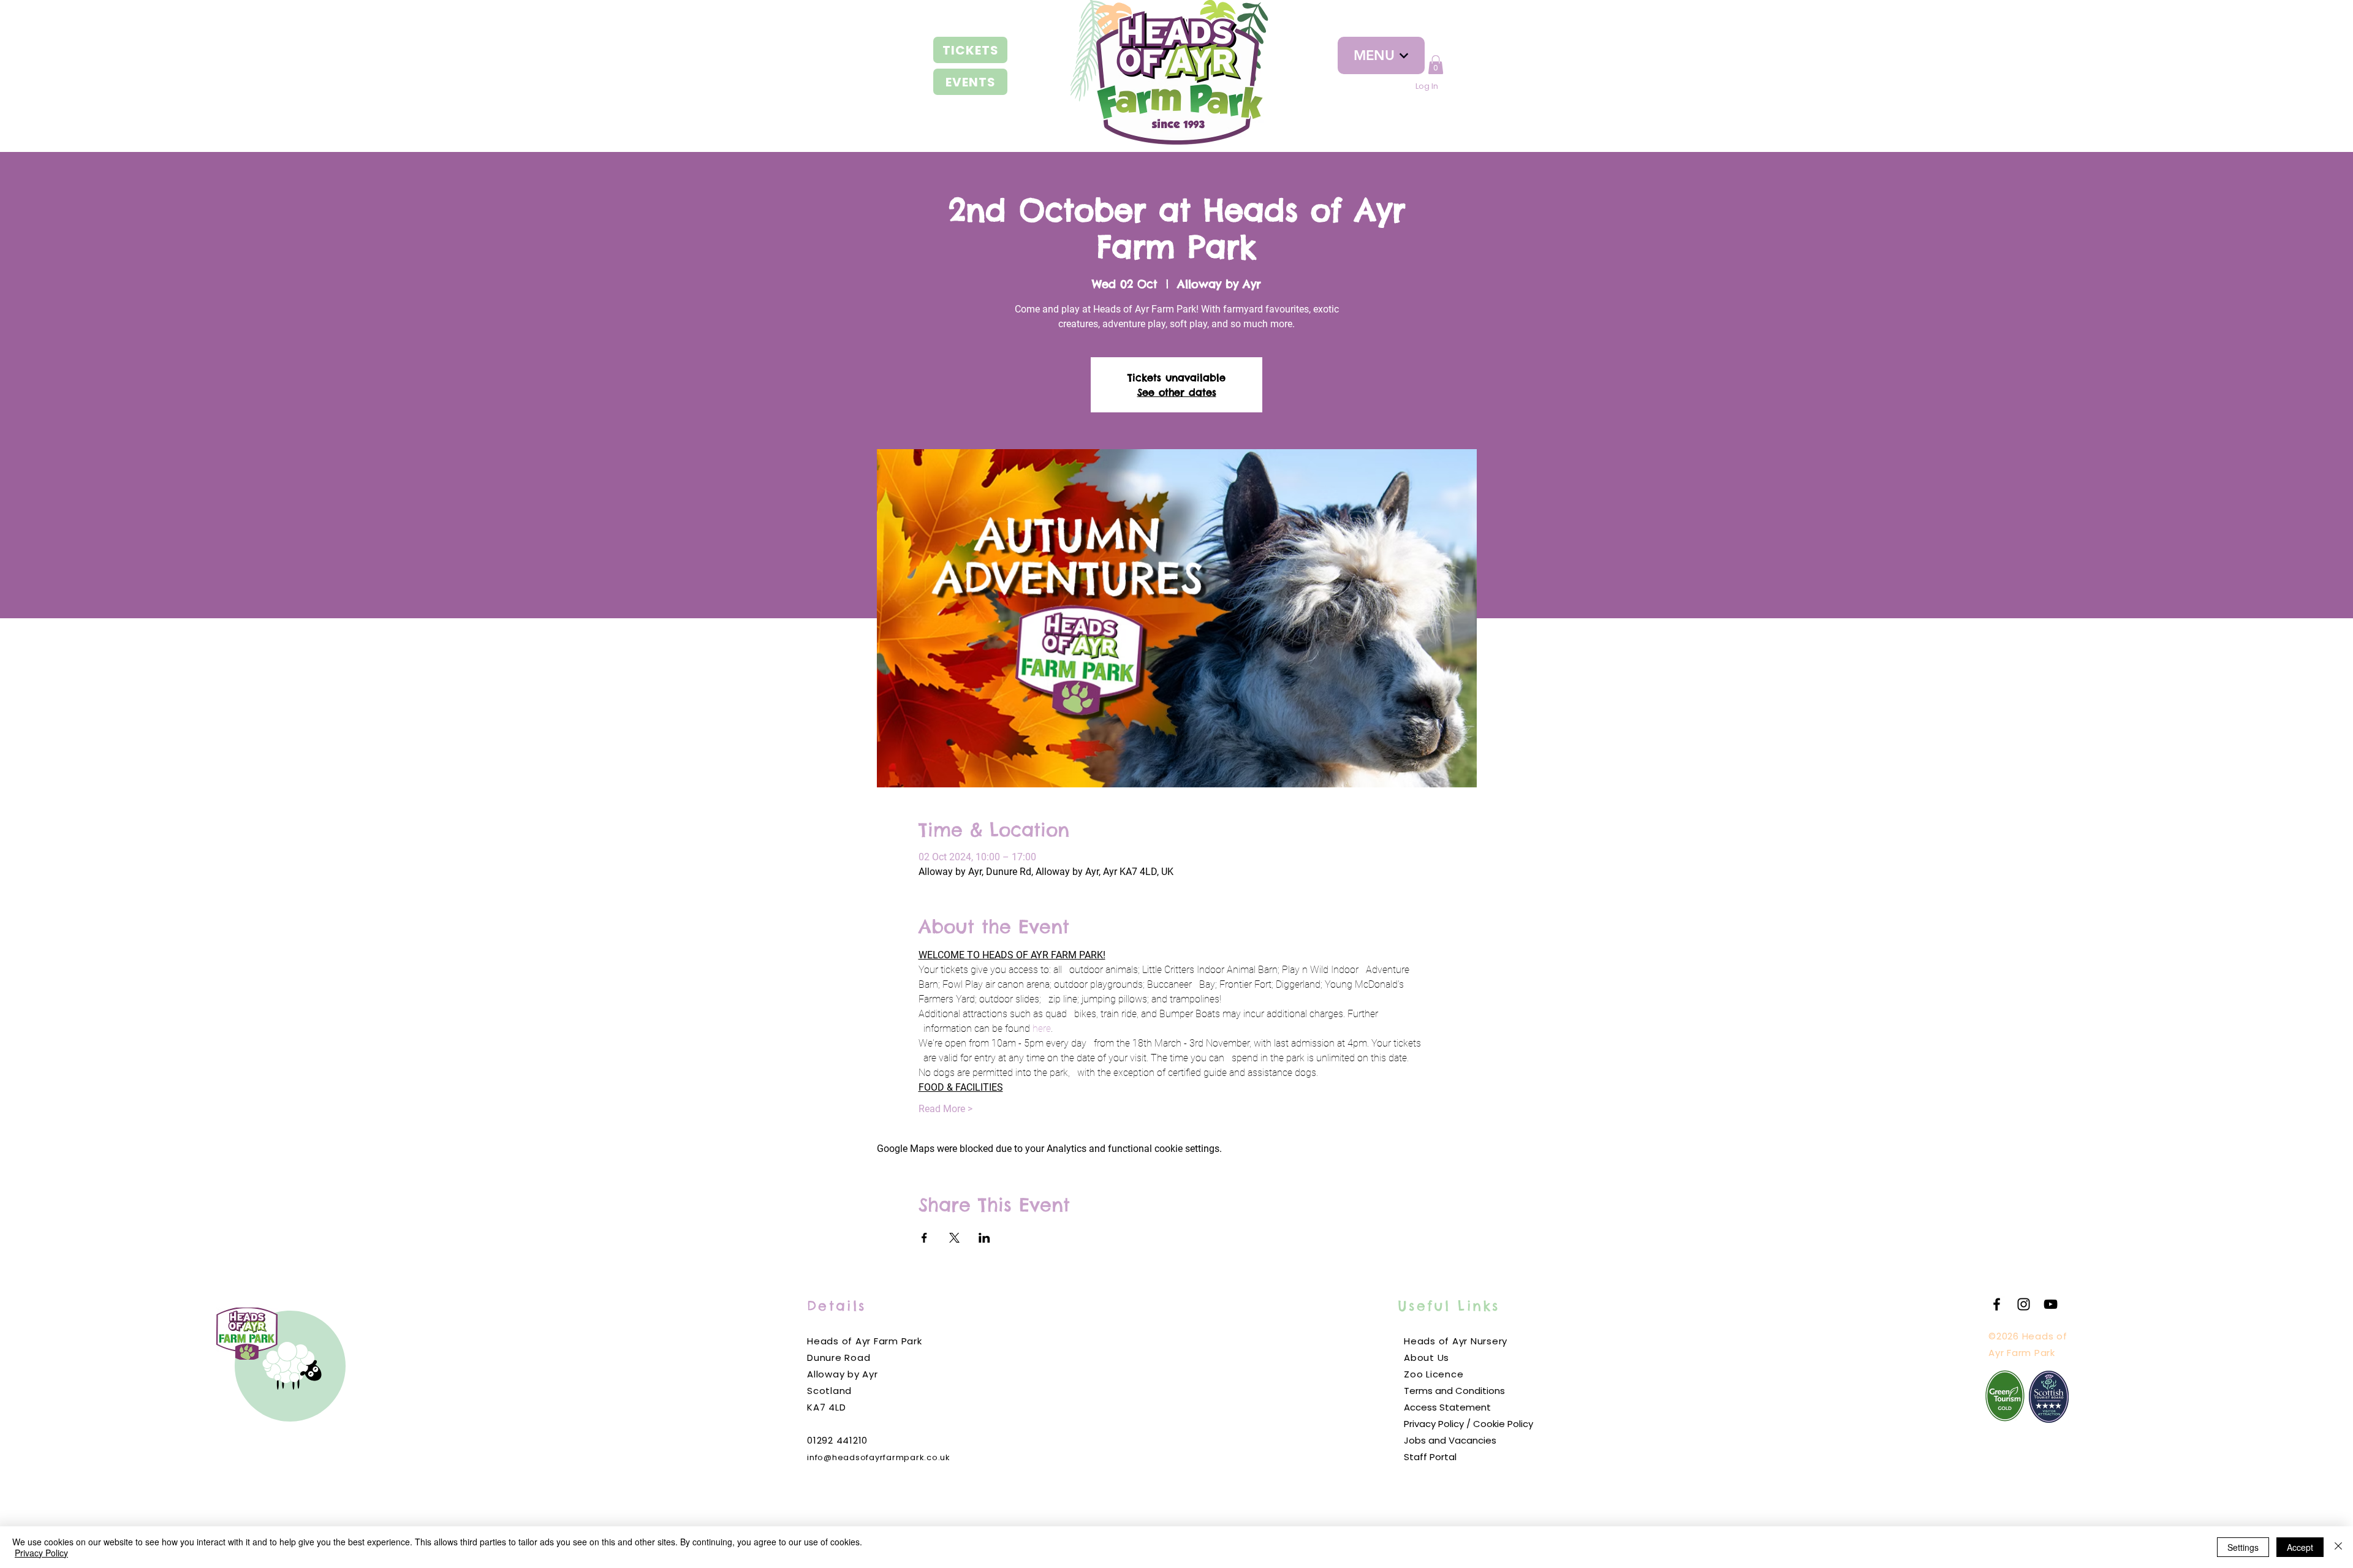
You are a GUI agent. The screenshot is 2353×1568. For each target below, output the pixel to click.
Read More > (945, 1109)
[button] (1436, 65)
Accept (2300, 1547)
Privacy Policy (41, 1553)
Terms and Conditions (1454, 1391)
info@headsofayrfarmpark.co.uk (879, 1457)
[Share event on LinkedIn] (984, 1238)
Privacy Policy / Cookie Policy (1468, 1424)
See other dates (1177, 392)
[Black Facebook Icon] (1997, 1304)
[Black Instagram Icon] (2024, 1304)
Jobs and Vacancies (1450, 1440)
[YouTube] (2051, 1304)
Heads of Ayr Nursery (1456, 1341)
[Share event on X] (954, 1238)
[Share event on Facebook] (924, 1238)
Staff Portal (1430, 1457)
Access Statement (1447, 1407)
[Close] (2338, 1547)
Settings (2243, 1547)
